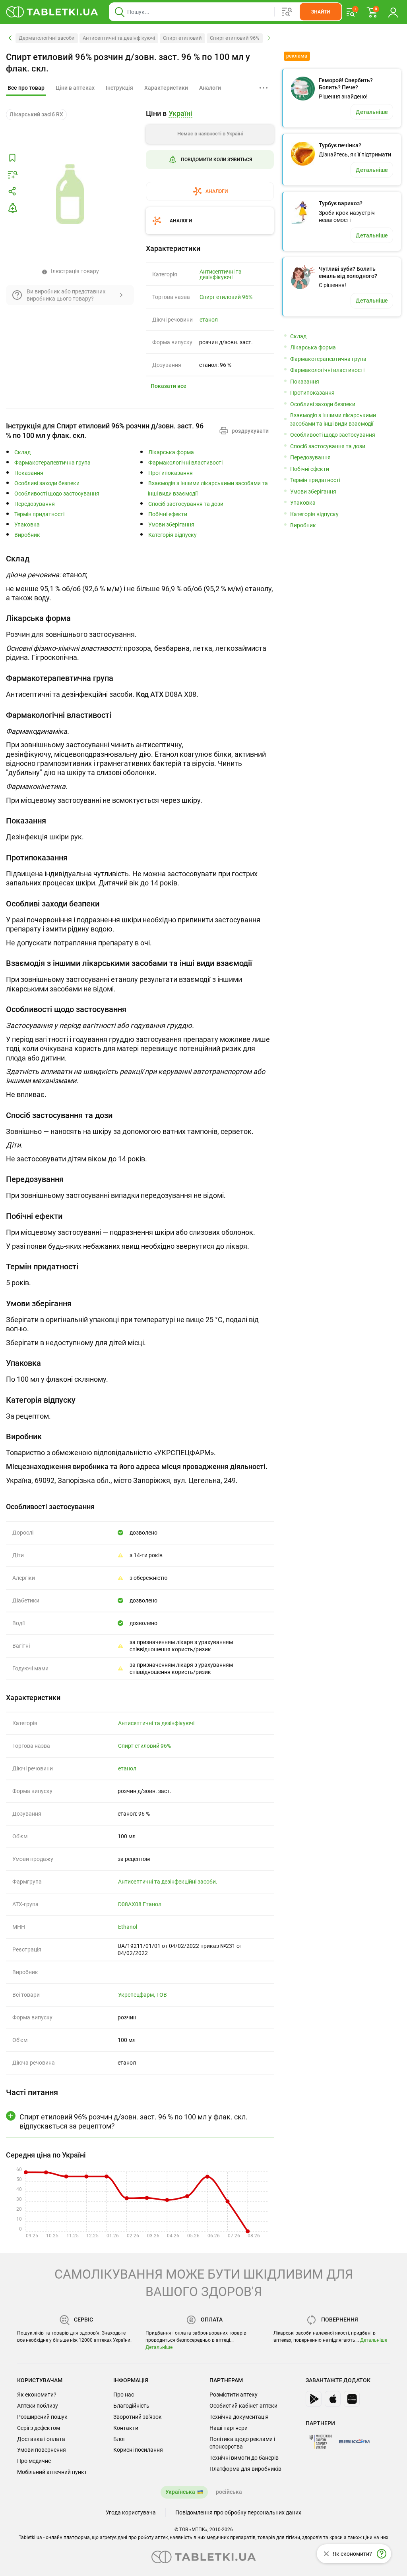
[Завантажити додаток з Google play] (314, 2399)
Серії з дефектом (39, 2428)
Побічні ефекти (168, 514)
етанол (209, 320)
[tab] (26, 88)
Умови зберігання (171, 525)
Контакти (126, 2428)
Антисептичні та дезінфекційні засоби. (168, 1882)
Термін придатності (39, 514)
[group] (210, 155)
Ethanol (128, 1927)
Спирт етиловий (182, 38)
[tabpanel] (140, 580)
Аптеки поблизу (38, 2406)
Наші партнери (229, 2428)
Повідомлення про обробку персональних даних (238, 2512)
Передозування (35, 504)
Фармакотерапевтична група (52, 463)
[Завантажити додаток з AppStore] (333, 2399)
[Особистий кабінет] (393, 12)
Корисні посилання (138, 2450)
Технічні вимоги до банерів (244, 2458)
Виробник (27, 535)
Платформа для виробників (245, 2469)
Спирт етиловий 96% (235, 38)
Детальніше (159, 2347)
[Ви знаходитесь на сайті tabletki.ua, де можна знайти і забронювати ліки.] (52, 12)
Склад (22, 452)
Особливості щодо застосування (57, 494)
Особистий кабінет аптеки (243, 2406)
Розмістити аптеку (234, 2395)
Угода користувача (131, 2512)
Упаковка (27, 525)
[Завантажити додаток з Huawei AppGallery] (352, 2399)
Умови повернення (42, 2450)
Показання (29, 473)
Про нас (124, 2395)
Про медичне (34, 2461)
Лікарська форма (171, 452)
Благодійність (131, 2406)
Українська (180, 2492)
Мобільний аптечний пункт (52, 2472)
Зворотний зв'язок (138, 2417)
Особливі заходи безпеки (47, 483)
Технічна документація (239, 2417)
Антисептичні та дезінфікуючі (119, 38)
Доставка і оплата (41, 2439)
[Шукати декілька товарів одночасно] (287, 12)
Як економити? (37, 2395)
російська (229, 2492)
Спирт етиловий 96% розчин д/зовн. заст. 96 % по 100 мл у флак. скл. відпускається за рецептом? (134, 2121)
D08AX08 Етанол (140, 1904)
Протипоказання (171, 473)
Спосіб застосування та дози (186, 504)
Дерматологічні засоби (47, 38)
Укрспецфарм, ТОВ (142, 1995)
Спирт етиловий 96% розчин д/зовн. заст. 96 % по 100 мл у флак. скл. (128, 63)
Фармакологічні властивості (185, 463)
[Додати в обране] (12, 158)
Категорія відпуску (172, 535)
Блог (119, 2439)
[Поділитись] (12, 191)
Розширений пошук (42, 2417)
